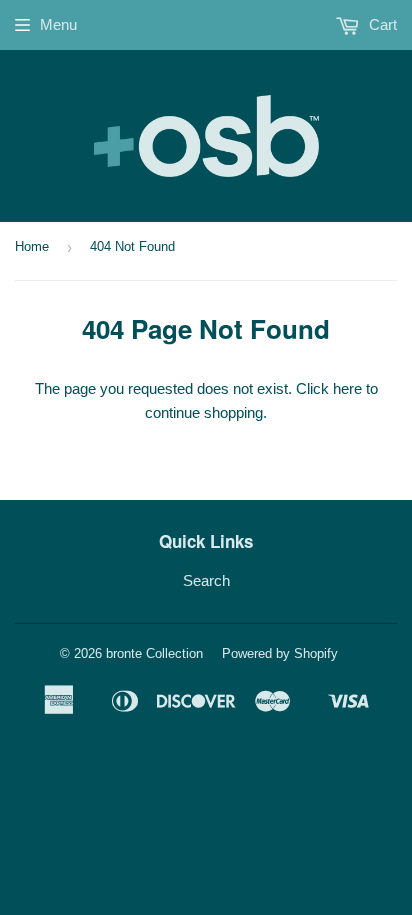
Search (206, 580)
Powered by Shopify (280, 653)
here (347, 388)
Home (32, 246)
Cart (381, 24)
